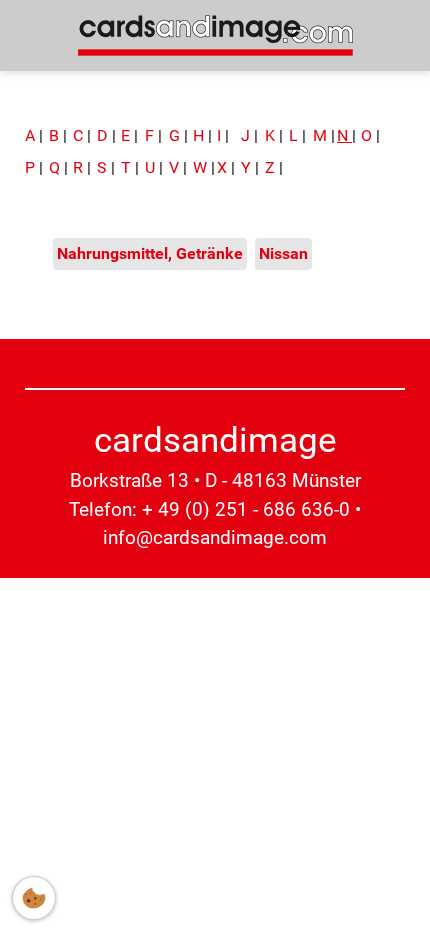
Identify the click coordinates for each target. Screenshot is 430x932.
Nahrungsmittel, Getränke (150, 253)
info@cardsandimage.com (215, 537)
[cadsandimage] (215, 34)
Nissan (283, 253)
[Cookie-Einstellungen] (34, 898)
